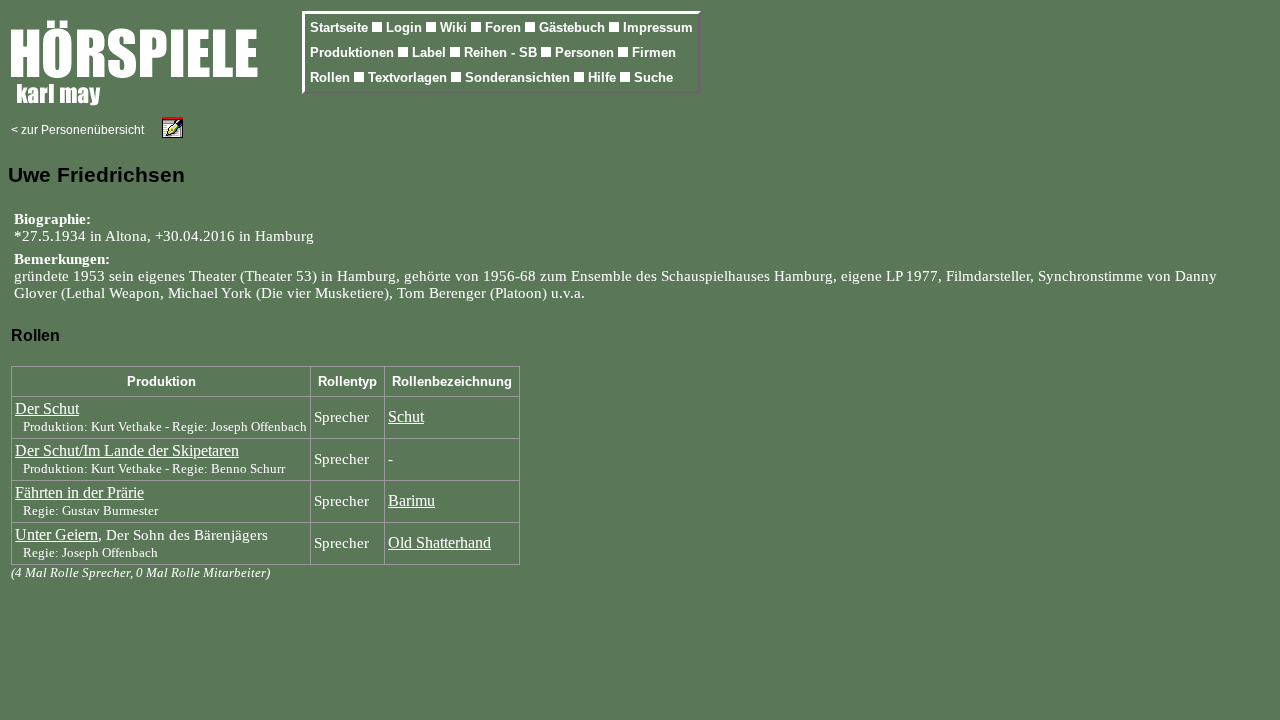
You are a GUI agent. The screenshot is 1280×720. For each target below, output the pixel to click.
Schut (406, 416)
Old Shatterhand (439, 542)
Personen (586, 52)
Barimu (411, 500)
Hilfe (604, 77)
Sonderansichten (519, 77)
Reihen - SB (502, 52)
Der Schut (47, 408)
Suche (653, 77)
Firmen (654, 52)
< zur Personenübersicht (77, 130)
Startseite (341, 27)
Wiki (455, 27)
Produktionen (354, 52)
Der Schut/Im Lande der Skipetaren (127, 450)
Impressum (658, 27)
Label (431, 52)
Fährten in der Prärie (79, 492)
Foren (505, 27)
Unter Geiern (56, 534)
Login (406, 27)
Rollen (332, 77)
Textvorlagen (409, 77)
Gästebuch (574, 27)
